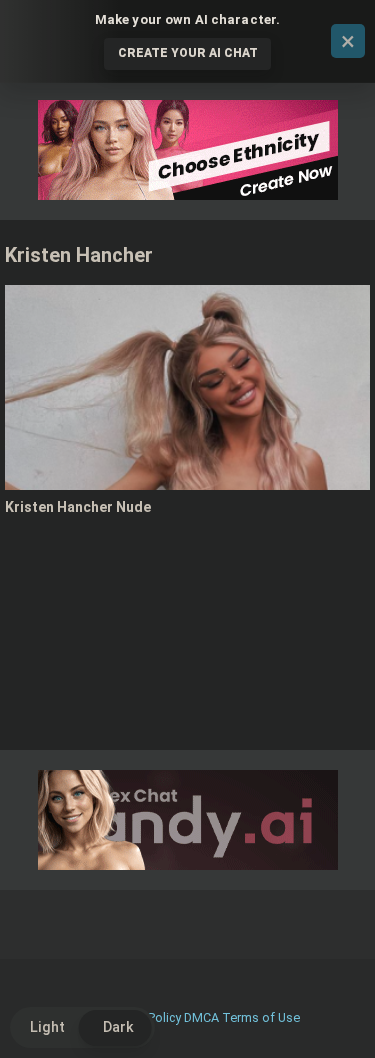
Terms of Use (261, 1017)
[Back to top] (338, 1017)
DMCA (201, 1017)
